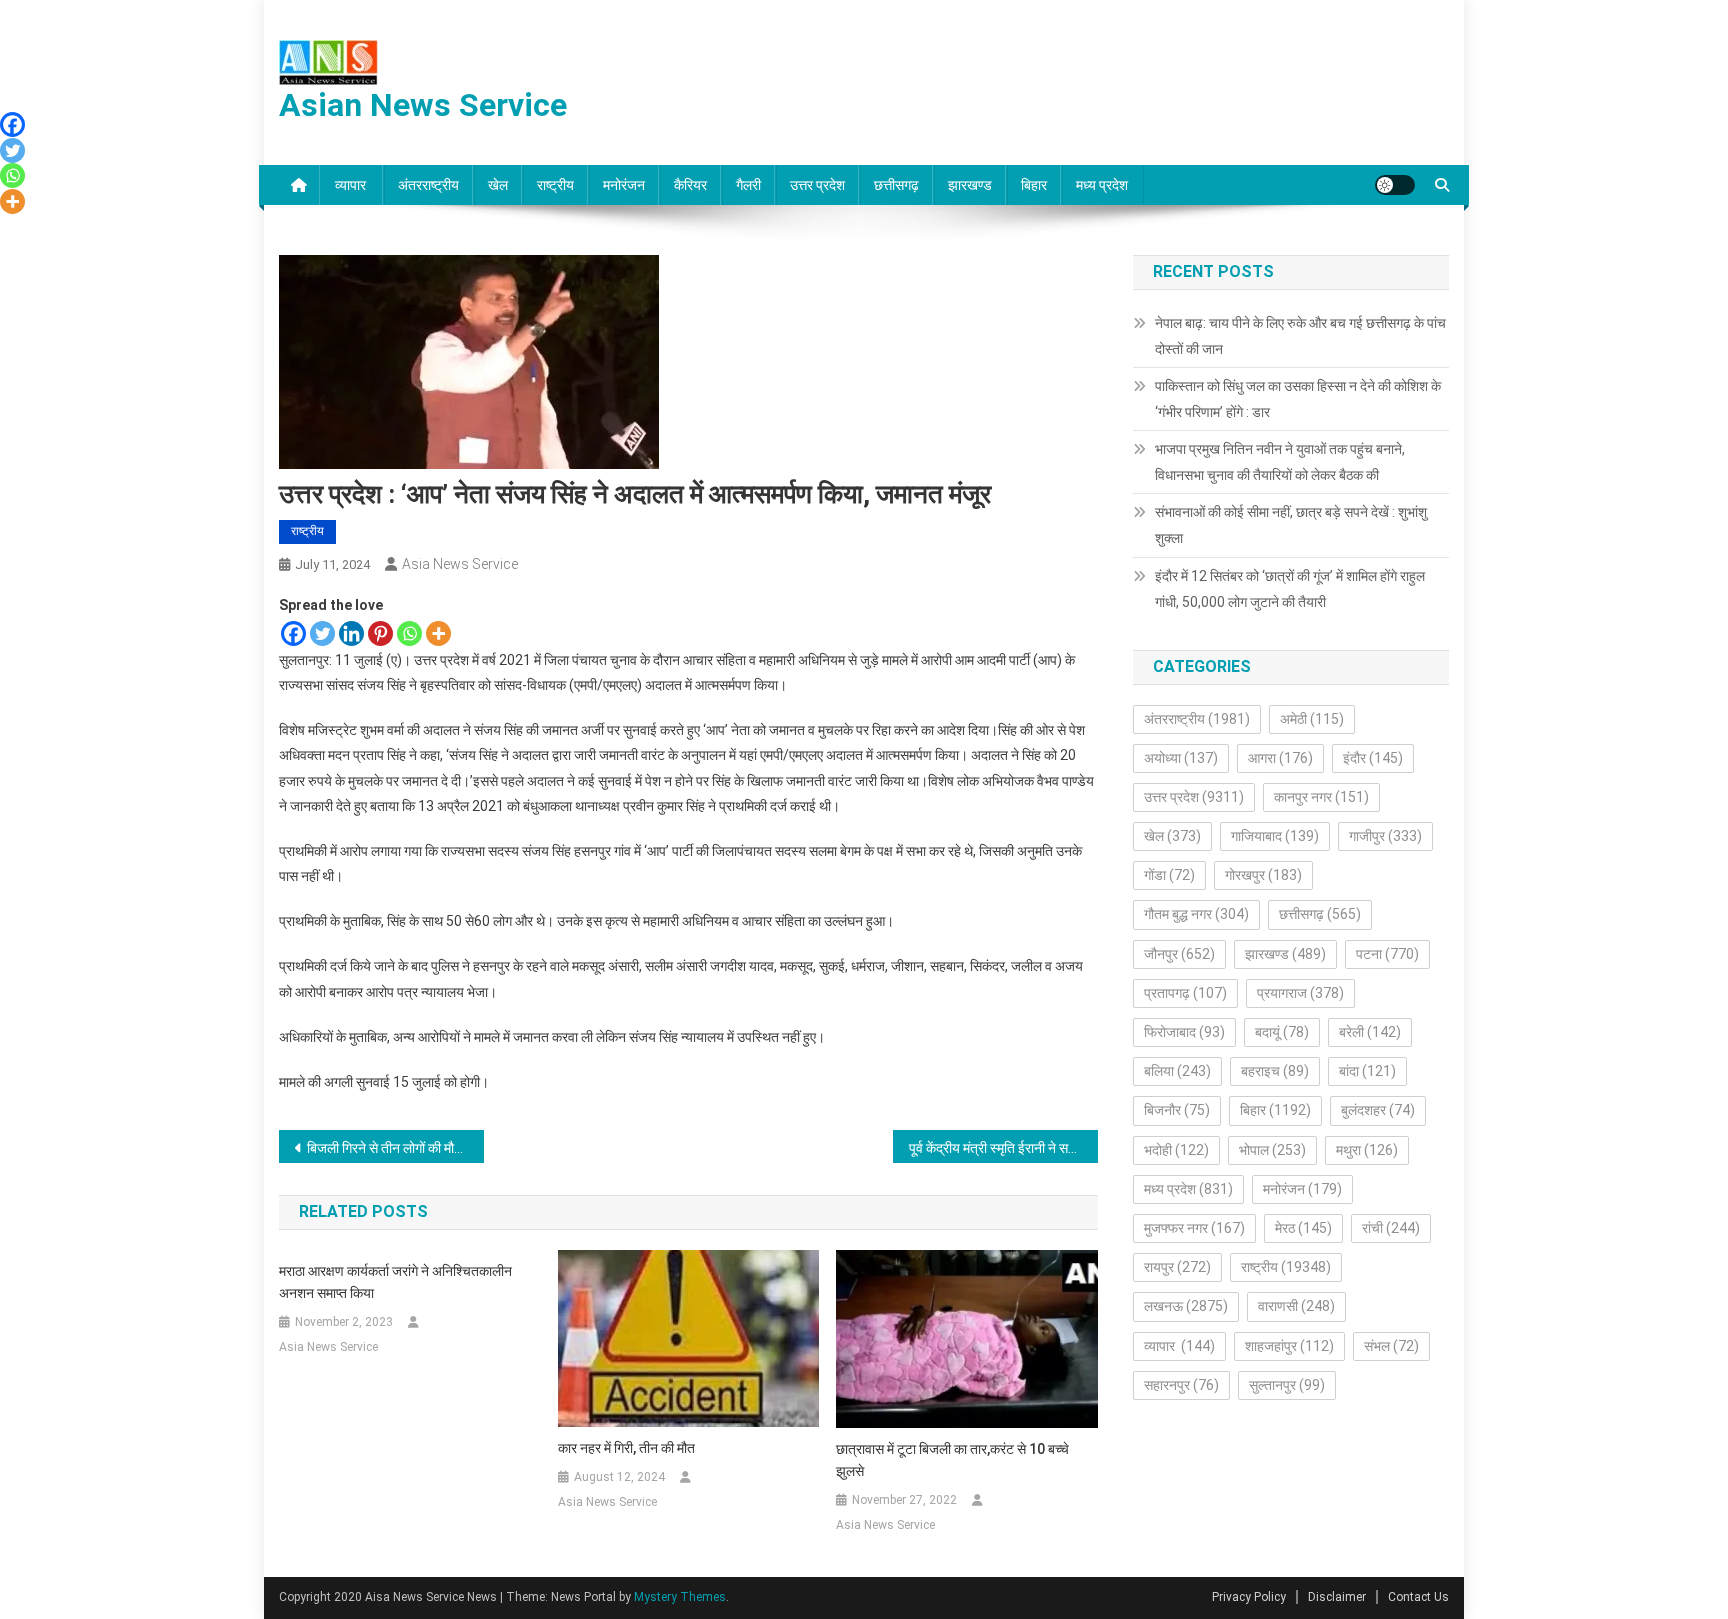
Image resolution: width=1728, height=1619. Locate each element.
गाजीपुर (1385, 836)
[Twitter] (322, 633)
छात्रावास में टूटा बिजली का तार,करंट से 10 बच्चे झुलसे (952, 1460)
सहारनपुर (1181, 1385)
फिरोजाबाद (1184, 1032)
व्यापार (352, 185)
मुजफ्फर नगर (1194, 1228)
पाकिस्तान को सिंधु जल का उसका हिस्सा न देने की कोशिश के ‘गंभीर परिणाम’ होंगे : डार (1298, 399)
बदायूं (1282, 1032)
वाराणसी (1296, 1306)
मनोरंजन (624, 185)
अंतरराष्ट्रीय (428, 185)
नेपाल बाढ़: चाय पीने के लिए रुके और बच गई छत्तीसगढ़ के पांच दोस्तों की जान (1300, 336)
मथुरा (1367, 1150)
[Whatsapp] (409, 633)
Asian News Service (423, 105)
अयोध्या (1181, 758)
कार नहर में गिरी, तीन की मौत (626, 1448)
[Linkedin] (351, 633)
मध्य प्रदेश (1102, 185)
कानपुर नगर (1321, 797)
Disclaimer (1337, 1597)
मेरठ (1303, 1228)
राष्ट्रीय (555, 185)
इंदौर (1373, 758)
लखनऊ (1186, 1306)
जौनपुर (1179, 954)
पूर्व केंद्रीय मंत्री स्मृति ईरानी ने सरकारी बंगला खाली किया (1003, 1148)
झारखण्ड (970, 185)
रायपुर (1177, 1267)
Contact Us (1418, 1597)
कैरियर (690, 185)
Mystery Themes (680, 1597)
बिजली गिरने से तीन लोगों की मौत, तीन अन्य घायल (395, 1148)
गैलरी (748, 185)
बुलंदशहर (1378, 1110)
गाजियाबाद (1275, 836)
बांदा (1367, 1071)
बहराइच (1275, 1071)
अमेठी (1312, 719)
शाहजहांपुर (1289, 1346)
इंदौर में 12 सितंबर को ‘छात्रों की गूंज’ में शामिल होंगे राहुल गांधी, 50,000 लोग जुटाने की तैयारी (1290, 589)
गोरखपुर (1263, 875)
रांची (1391, 1228)
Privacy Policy (1249, 1597)
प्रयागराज (1300, 993)
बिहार (1034, 185)
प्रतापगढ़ (1185, 993)
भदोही (1176, 1150)
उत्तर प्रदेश (817, 185)
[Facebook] (293, 633)
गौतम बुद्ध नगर (1196, 914)
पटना (1387, 954)
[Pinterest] (380, 633)
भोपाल (1272, 1150)
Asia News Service (460, 564)
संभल (1391, 1346)
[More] (438, 633)
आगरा (1280, 758)
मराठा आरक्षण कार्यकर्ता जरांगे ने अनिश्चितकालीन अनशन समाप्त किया (395, 1282)
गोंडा (1169, 875)
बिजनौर (1177, 1110)
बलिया (1177, 1071)
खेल (498, 185)
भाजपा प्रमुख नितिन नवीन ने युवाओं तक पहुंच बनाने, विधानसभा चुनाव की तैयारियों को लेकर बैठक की (1280, 462)
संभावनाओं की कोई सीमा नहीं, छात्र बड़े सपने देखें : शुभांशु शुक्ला (1291, 525)
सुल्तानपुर (1287, 1385)
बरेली (1370, 1032)
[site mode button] (1395, 185)
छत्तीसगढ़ (896, 185)
